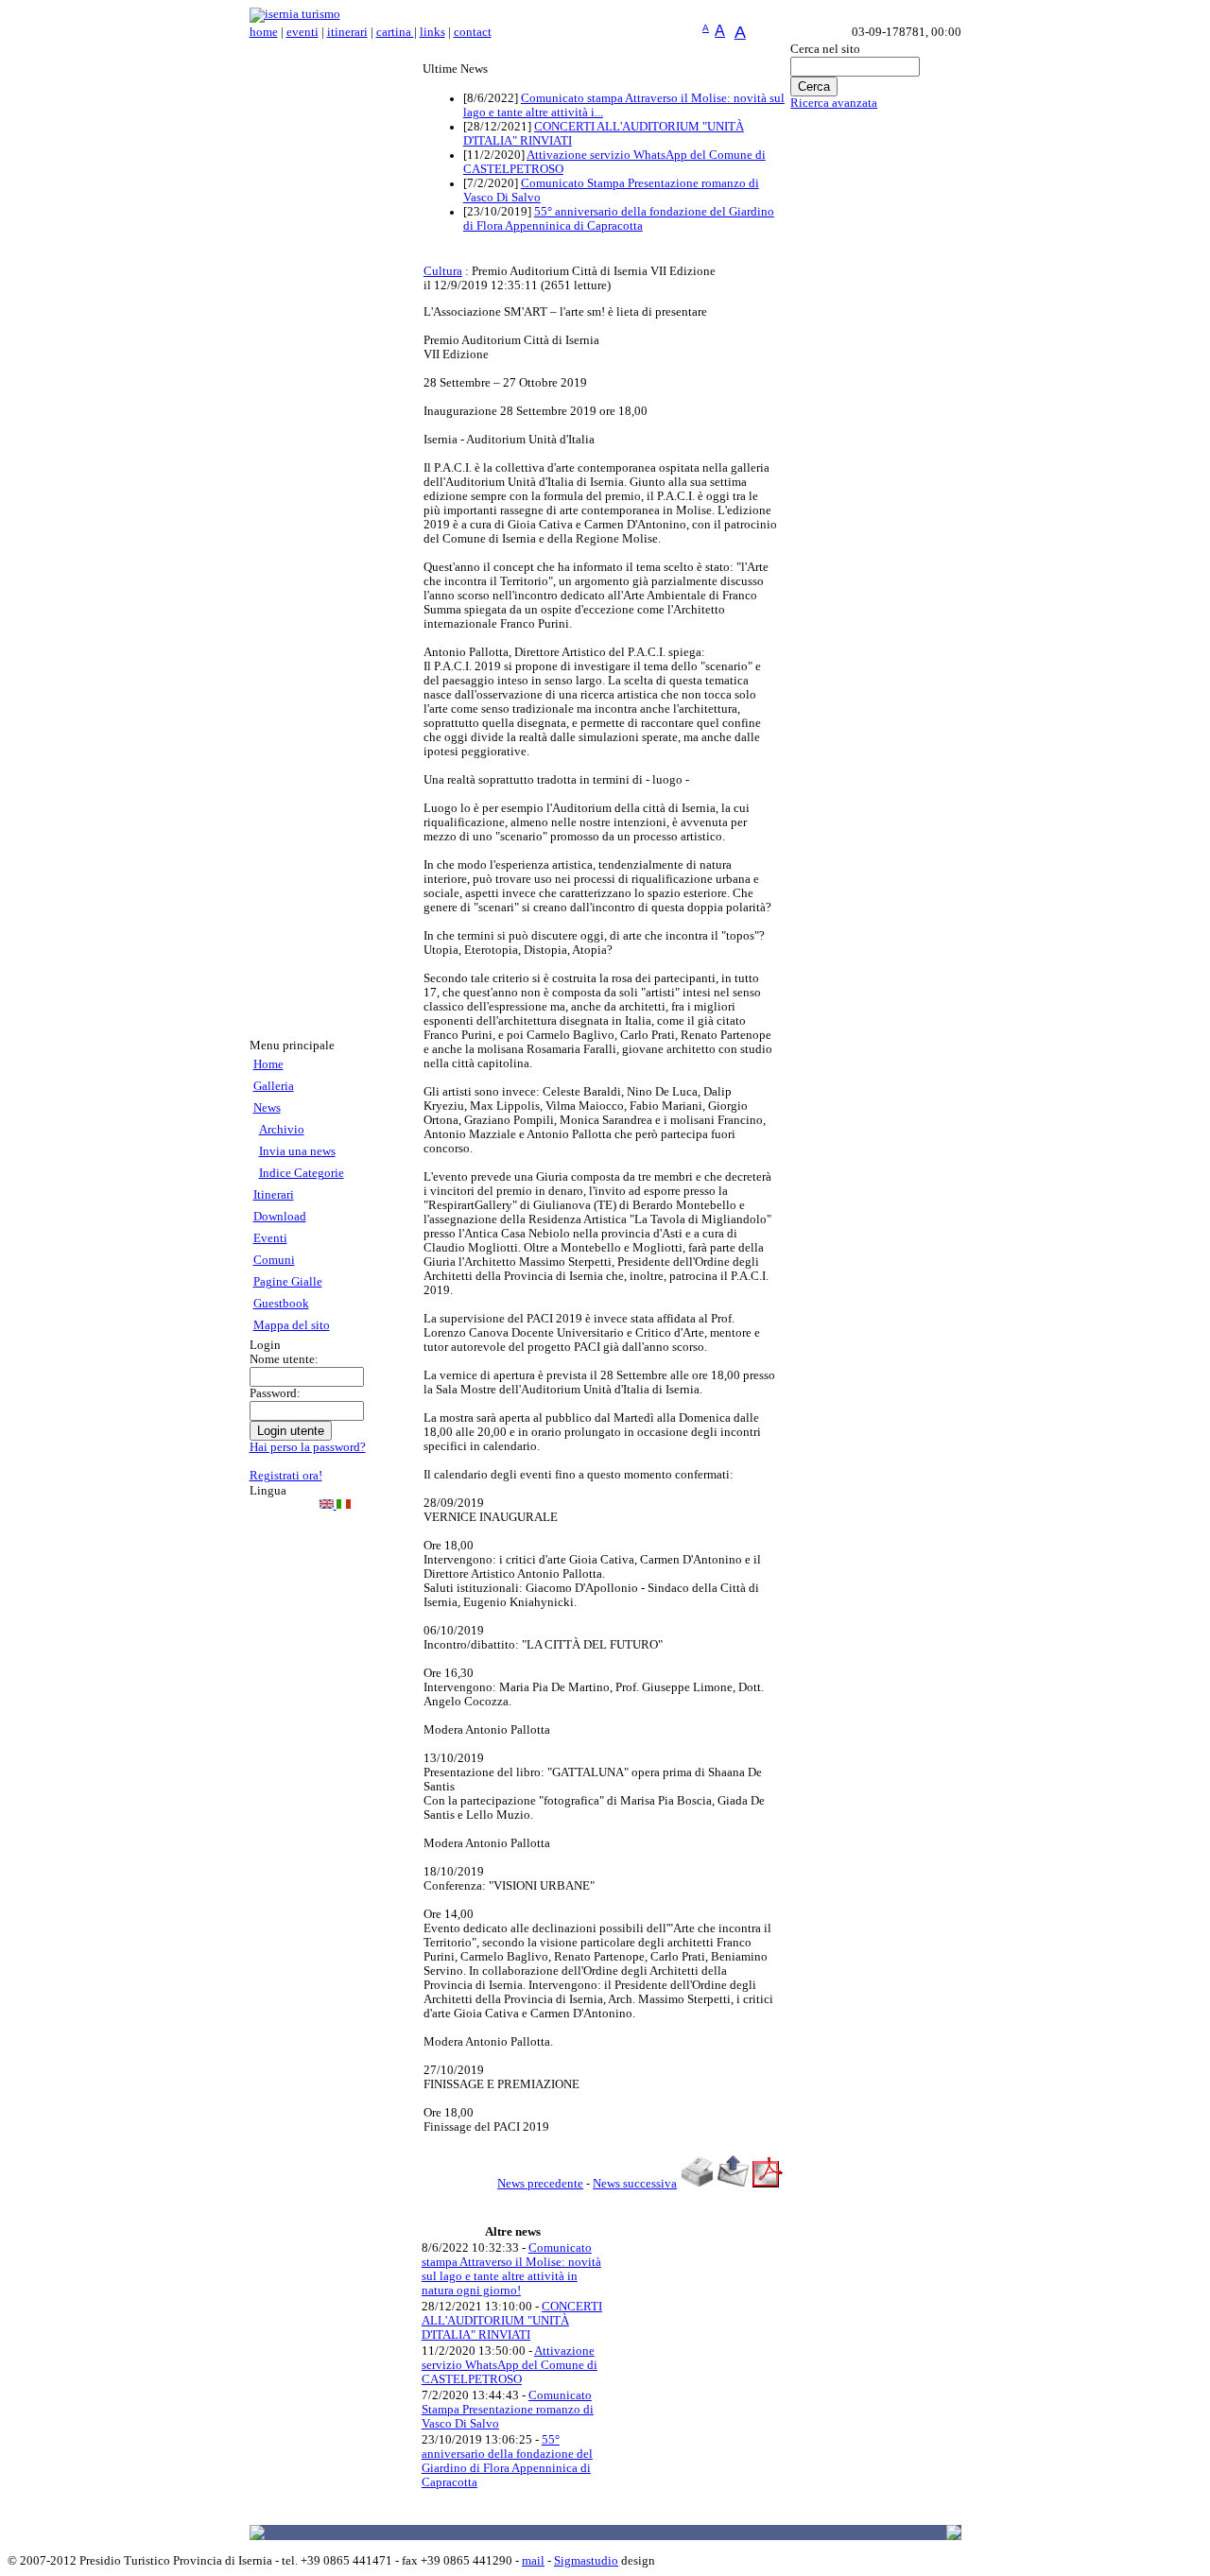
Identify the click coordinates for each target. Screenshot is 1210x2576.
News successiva (635, 2184)
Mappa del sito (292, 1325)
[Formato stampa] (697, 2184)
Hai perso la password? (308, 1447)
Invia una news (297, 1151)
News (267, 1108)
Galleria (274, 1086)
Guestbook (281, 1304)
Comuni (274, 1260)
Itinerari (274, 1195)
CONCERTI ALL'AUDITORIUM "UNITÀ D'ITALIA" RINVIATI (512, 2321)
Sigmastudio (586, 2561)
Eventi (270, 1238)
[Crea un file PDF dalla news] (768, 2184)
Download (280, 1217)
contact (473, 32)
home (264, 32)
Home (268, 1064)
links (432, 32)
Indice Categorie (302, 1173)
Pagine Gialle (288, 1282)
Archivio (282, 1130)
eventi (302, 32)
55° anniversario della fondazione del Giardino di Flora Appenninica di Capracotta (619, 219)
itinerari (347, 32)
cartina (395, 32)
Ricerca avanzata (834, 103)
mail (533, 2561)
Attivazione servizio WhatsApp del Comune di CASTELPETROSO (510, 2365)
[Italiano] (344, 1505)
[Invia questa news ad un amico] (733, 2184)
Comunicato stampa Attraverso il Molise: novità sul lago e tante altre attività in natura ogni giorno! (511, 2269)
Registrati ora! (286, 1476)
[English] (328, 1505)
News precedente (540, 2184)
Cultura (443, 271)
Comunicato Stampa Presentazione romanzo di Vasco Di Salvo (508, 2410)
